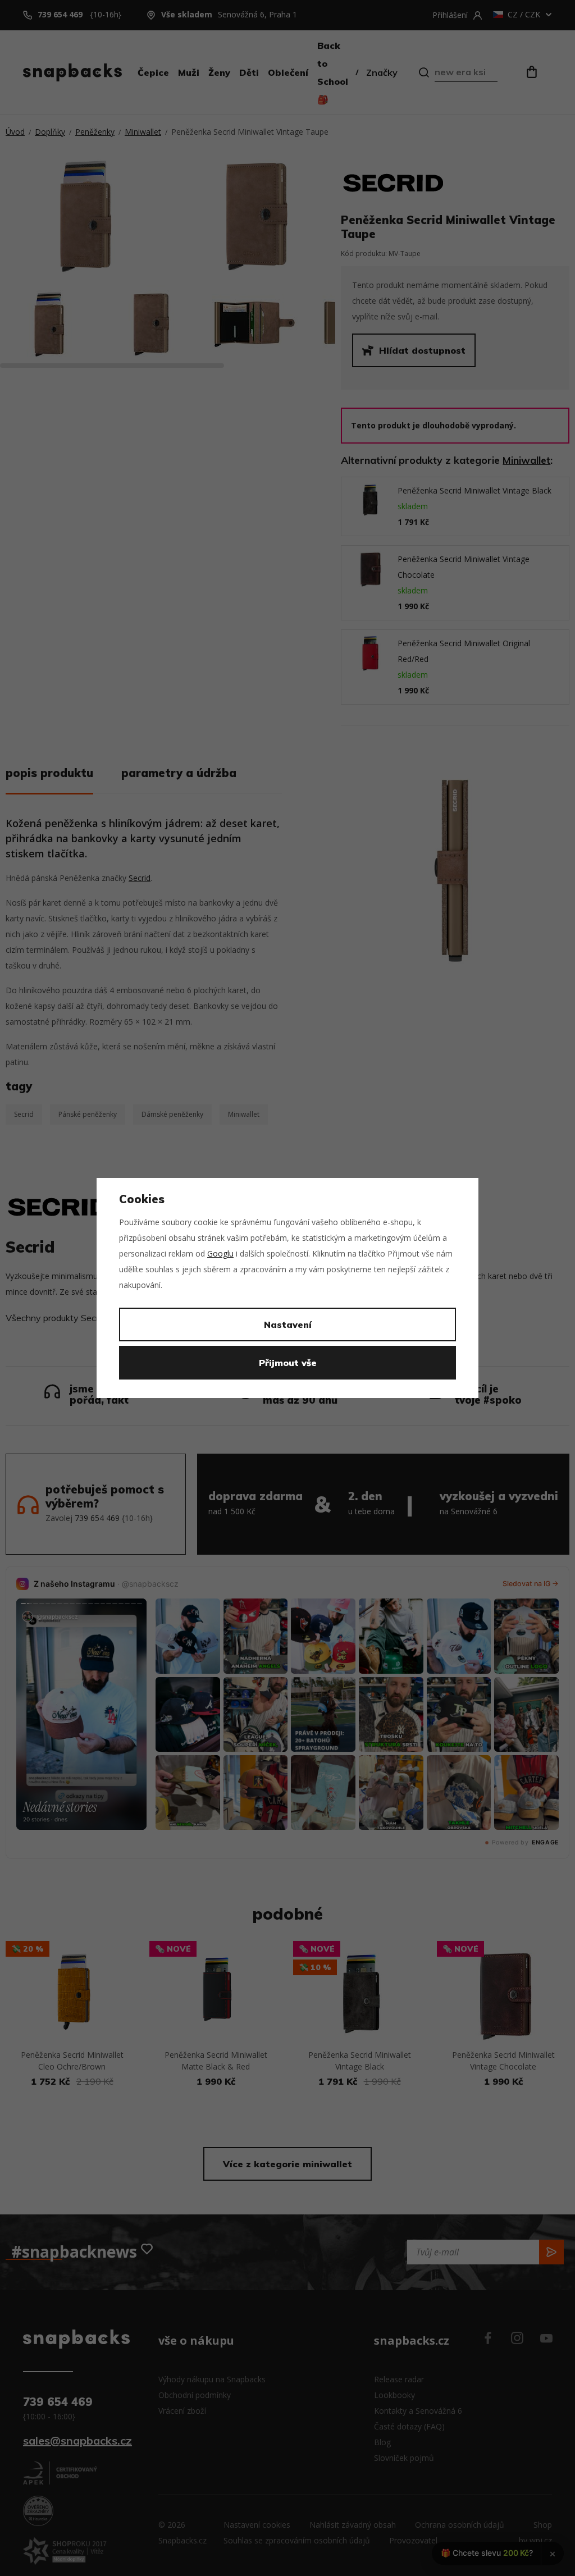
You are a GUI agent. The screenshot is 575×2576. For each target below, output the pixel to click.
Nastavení (288, 1324)
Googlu (220, 1253)
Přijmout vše (288, 1363)
